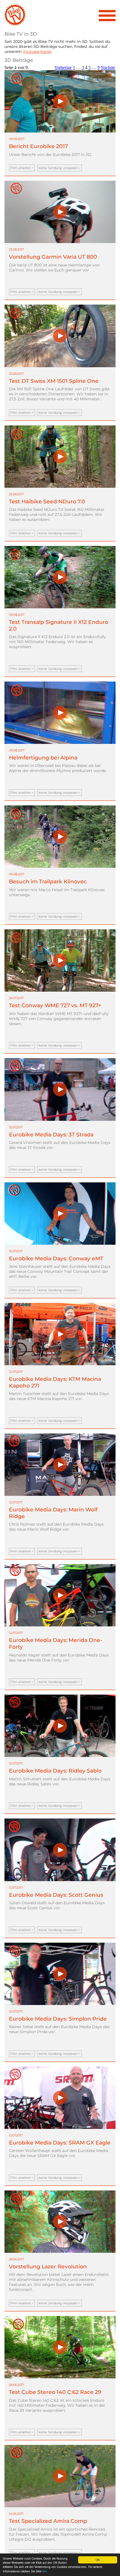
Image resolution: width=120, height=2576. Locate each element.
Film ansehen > (22, 168)
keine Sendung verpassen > (59, 168)
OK (98, 2560)
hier (45, 2571)
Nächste (108, 68)
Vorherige (63, 68)
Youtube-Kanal (37, 52)
